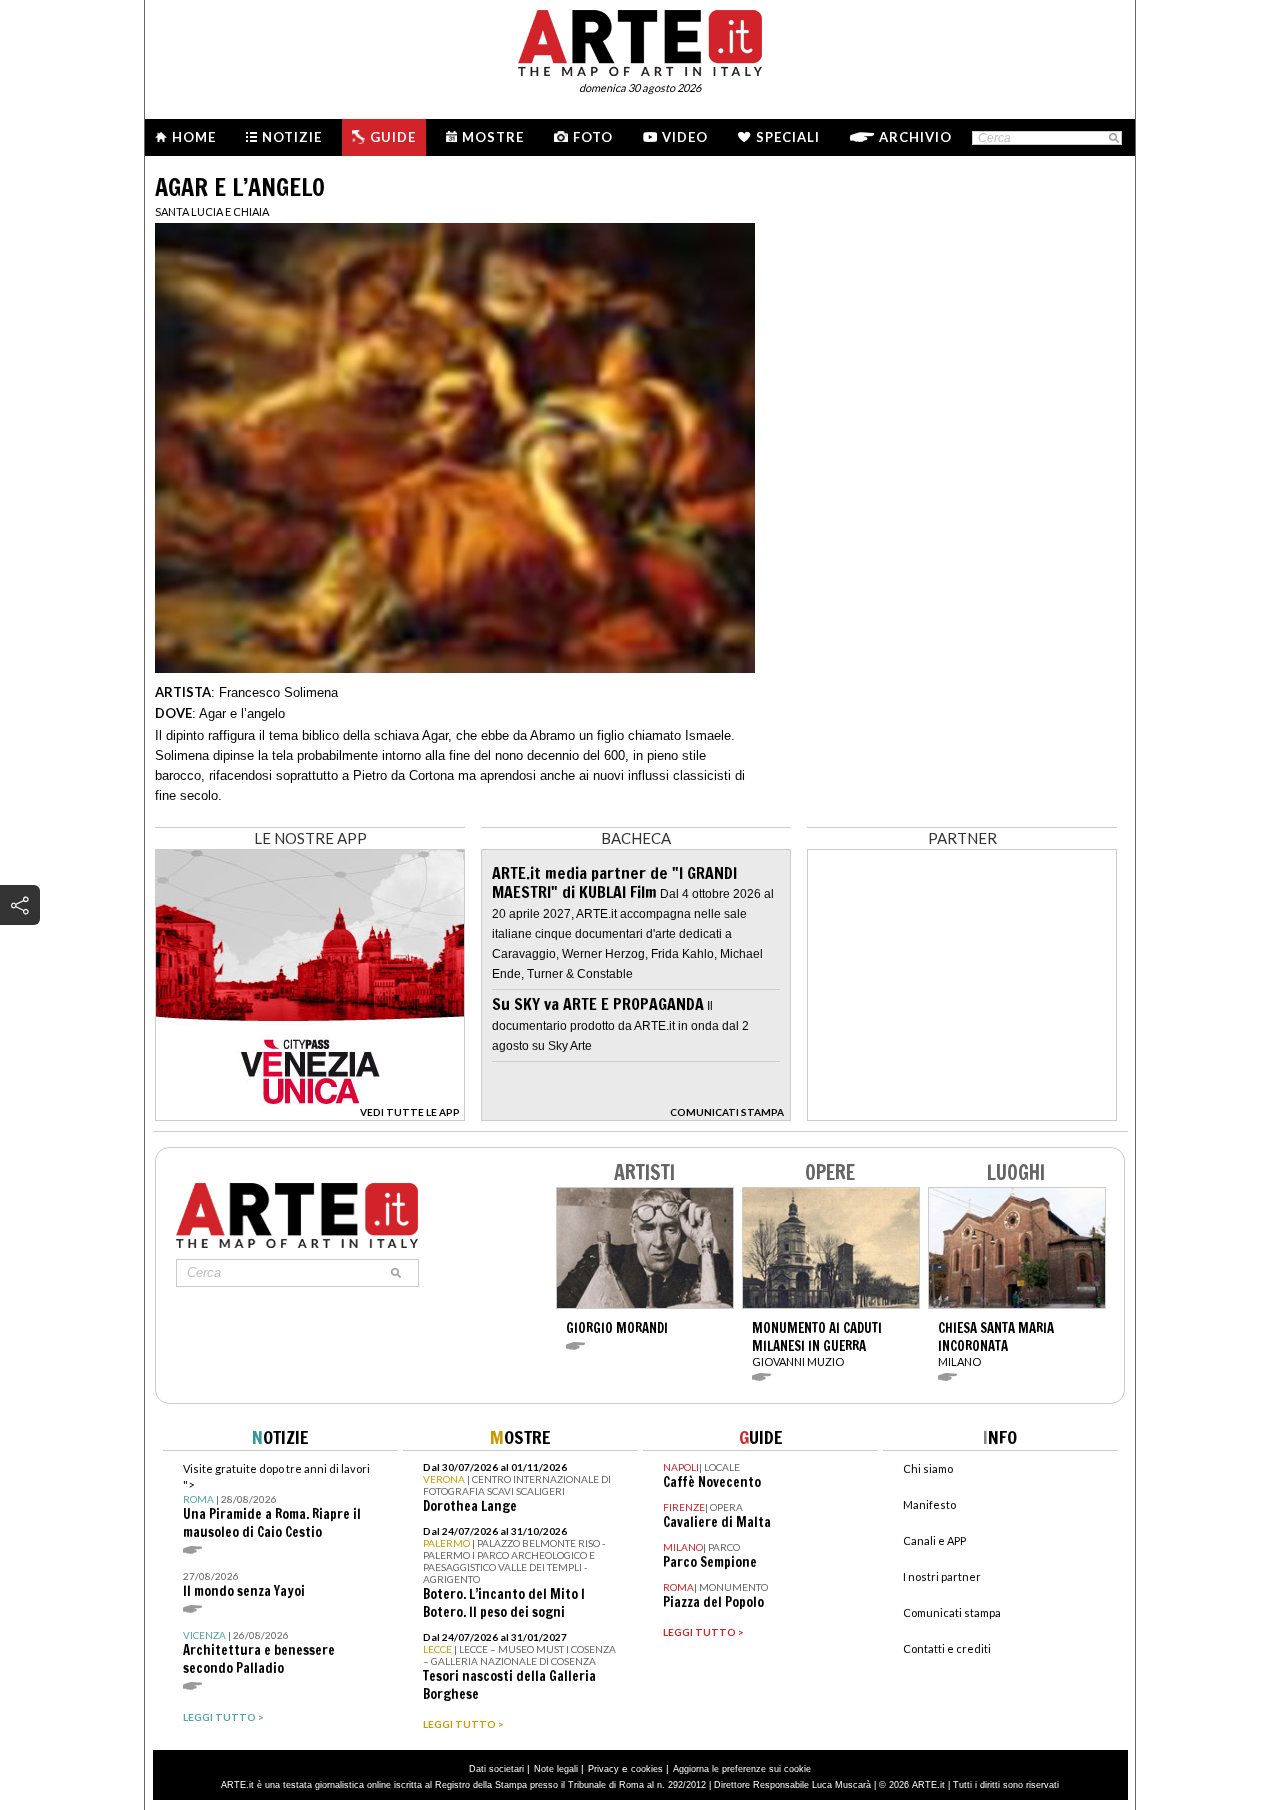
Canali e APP (934, 1540)
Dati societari (496, 1769)
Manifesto (929, 1504)
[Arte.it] (640, 40)
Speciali (788, 137)
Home (194, 137)
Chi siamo (928, 1468)
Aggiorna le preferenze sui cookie (742, 1769)
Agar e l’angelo (242, 713)
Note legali (556, 1769)
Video (685, 137)
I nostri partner (942, 1576)
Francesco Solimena (278, 692)
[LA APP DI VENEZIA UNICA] (310, 1115)
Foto (593, 137)
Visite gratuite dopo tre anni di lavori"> (276, 1501)
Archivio (915, 137)
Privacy (603, 1769)
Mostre (493, 137)
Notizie (292, 137)
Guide (393, 137)
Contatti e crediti (947, 1648)
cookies (647, 1769)
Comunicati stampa (952, 1612)
